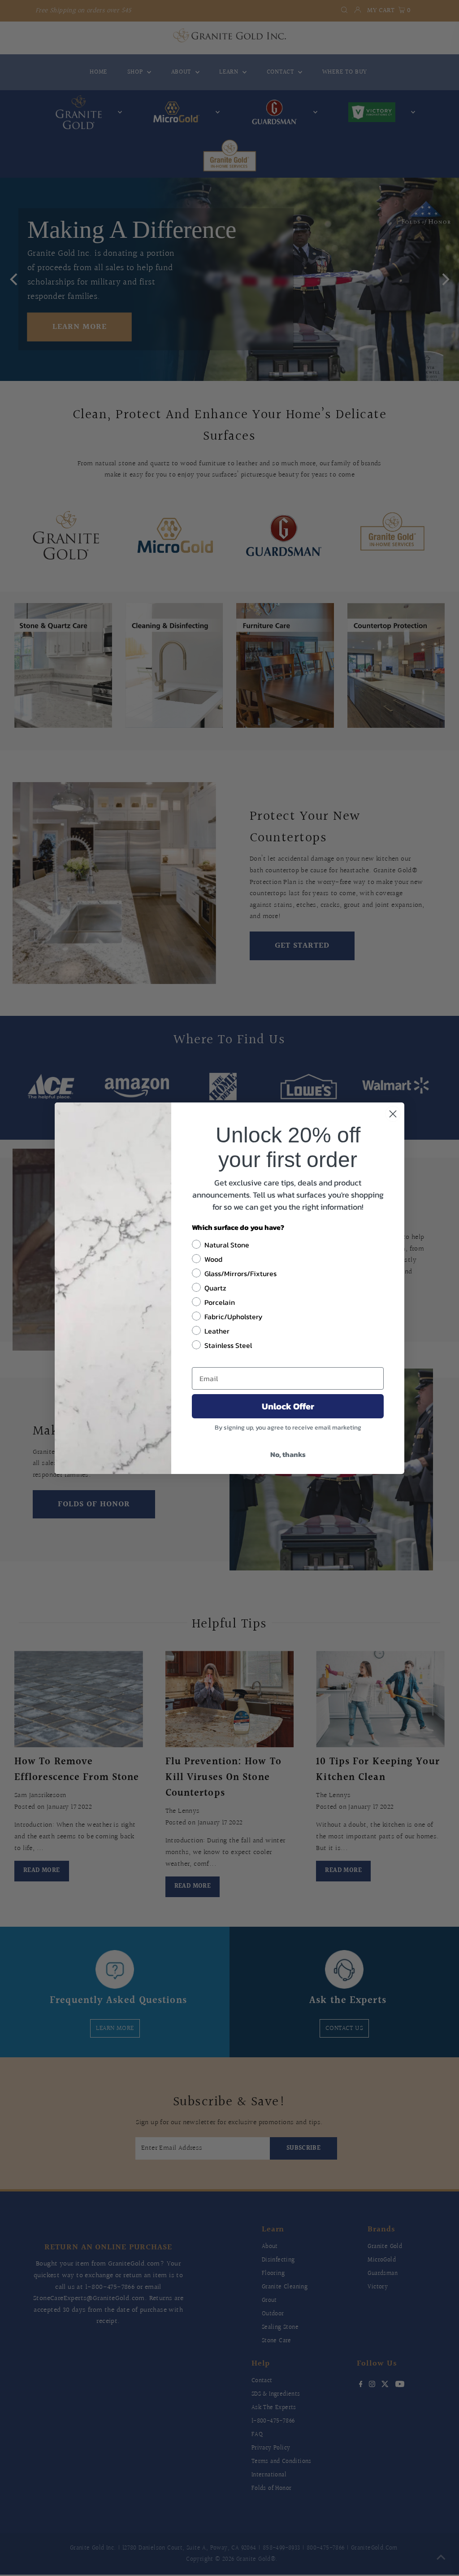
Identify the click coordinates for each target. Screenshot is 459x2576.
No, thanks (288, 1454)
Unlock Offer (288, 1406)
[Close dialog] (393, 1114)
